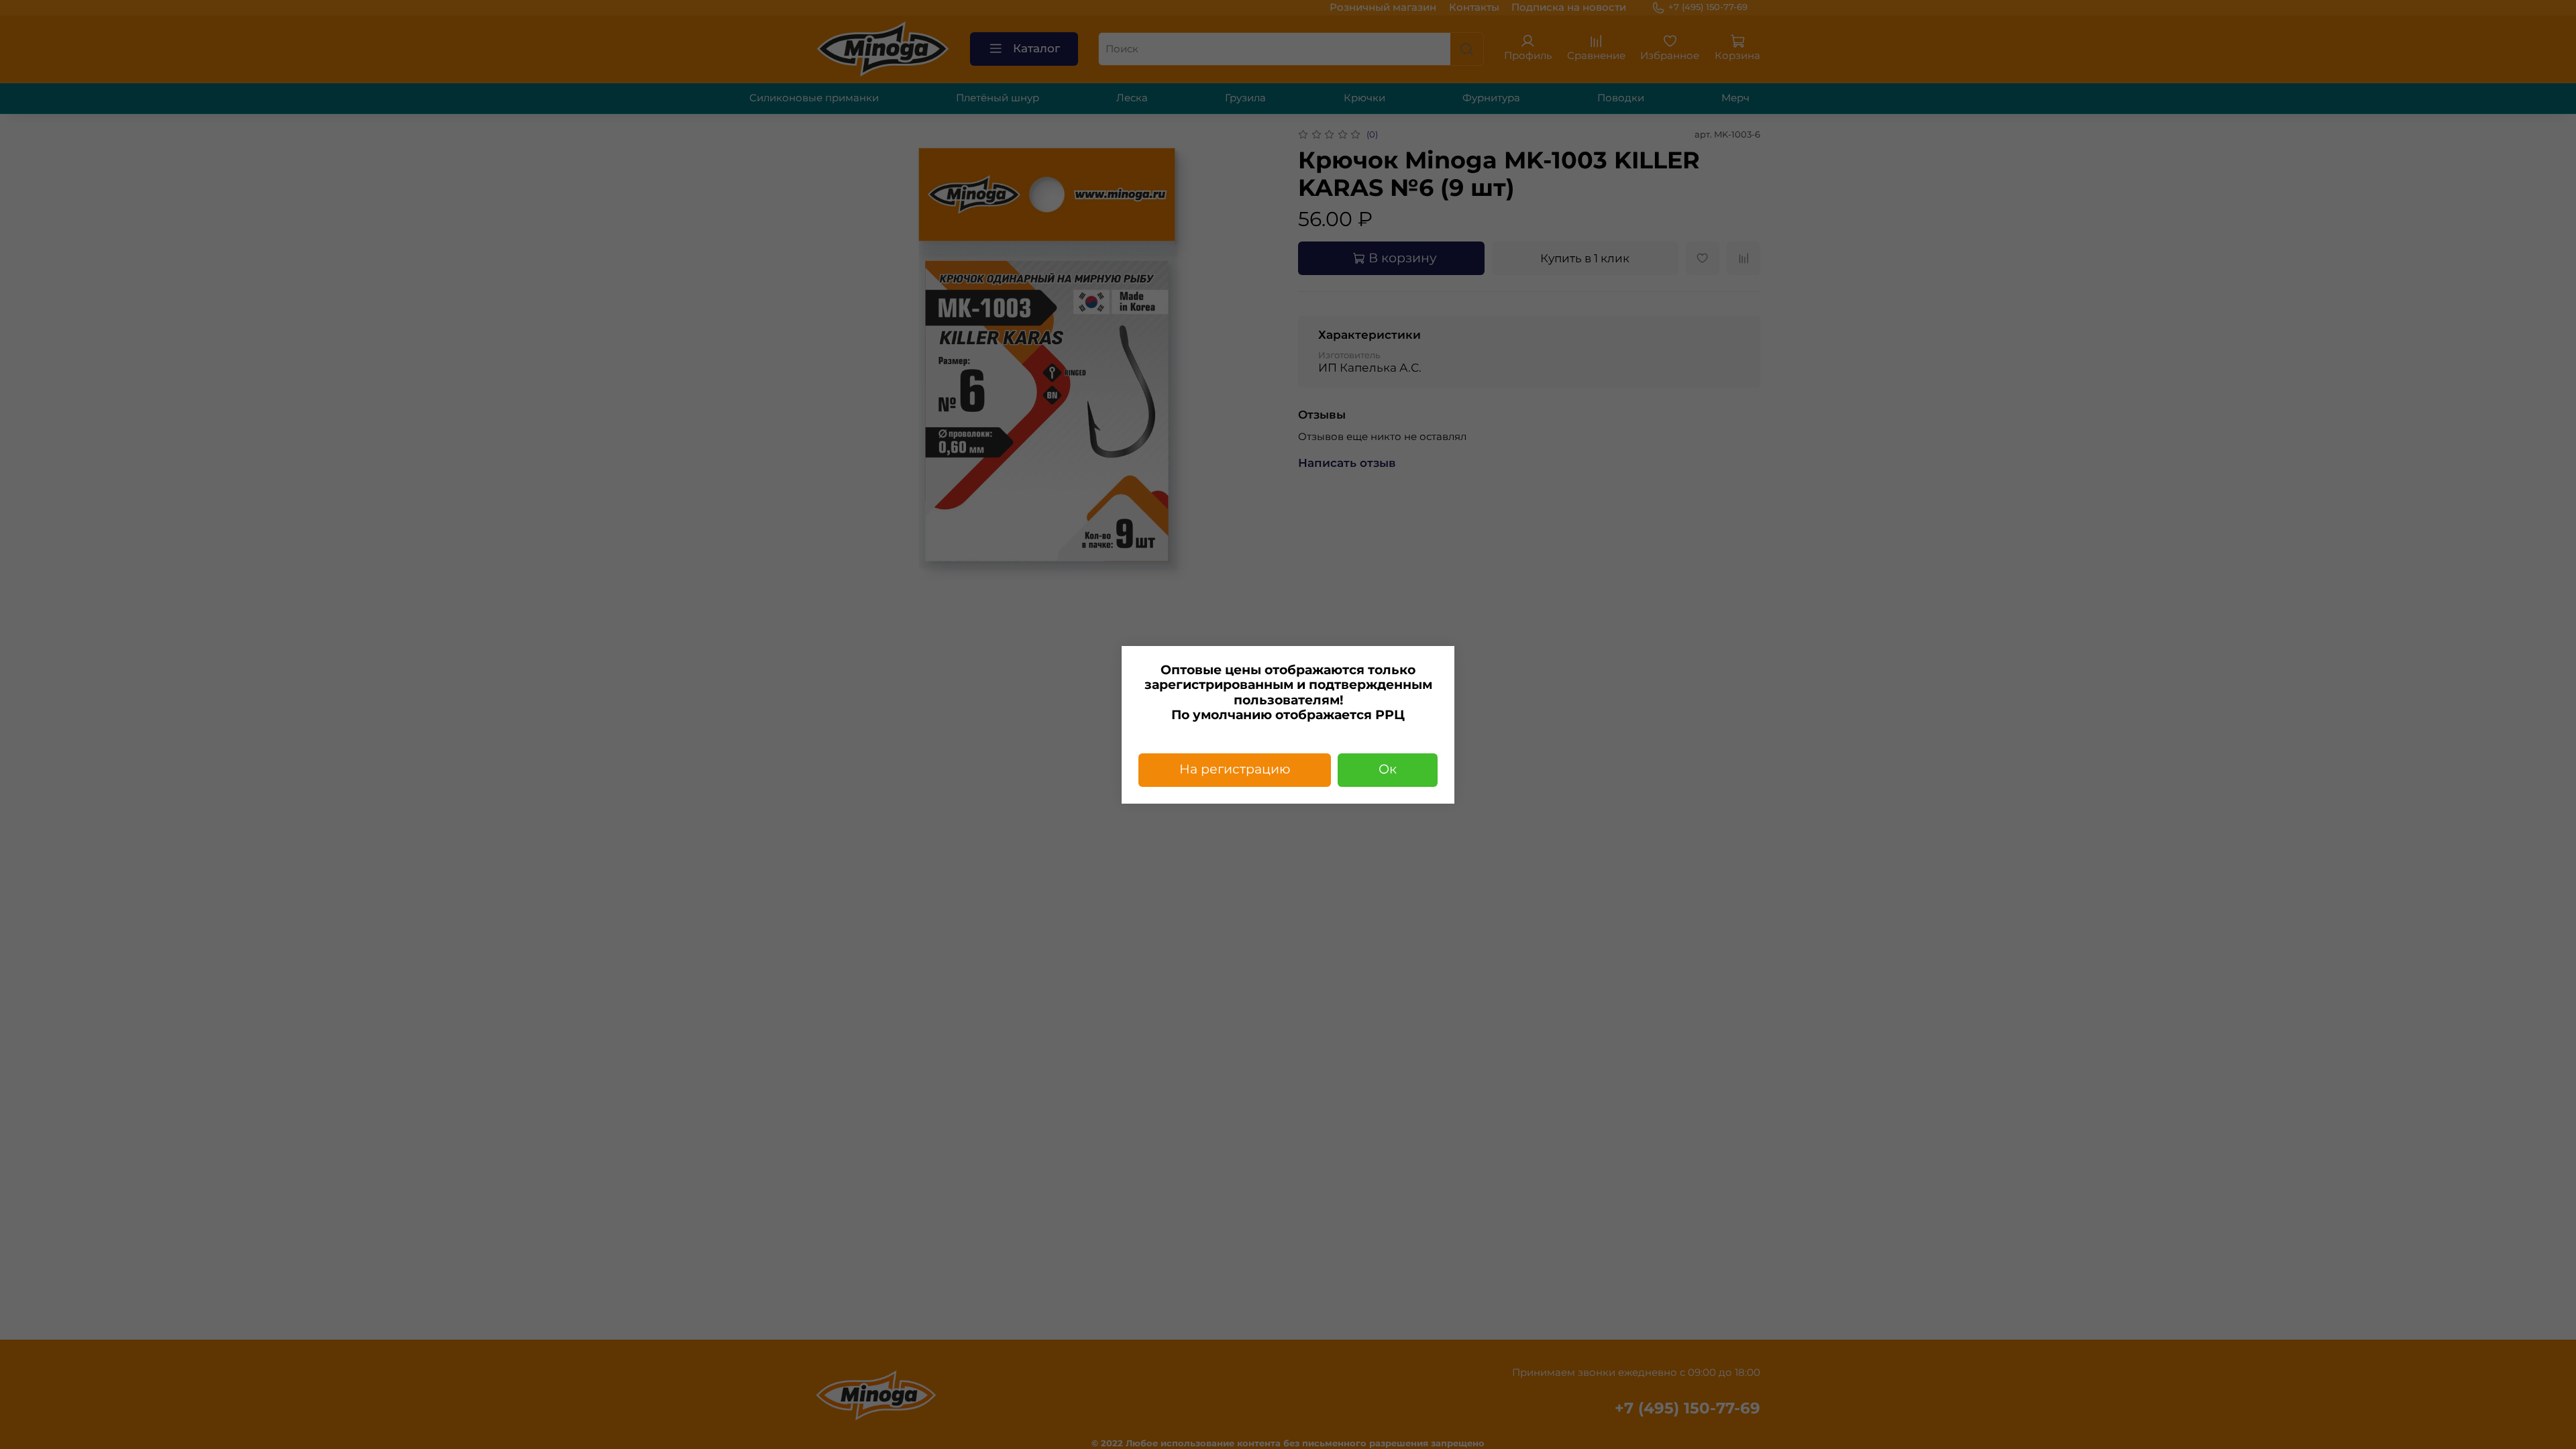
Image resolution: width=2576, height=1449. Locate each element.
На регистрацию (1235, 769)
